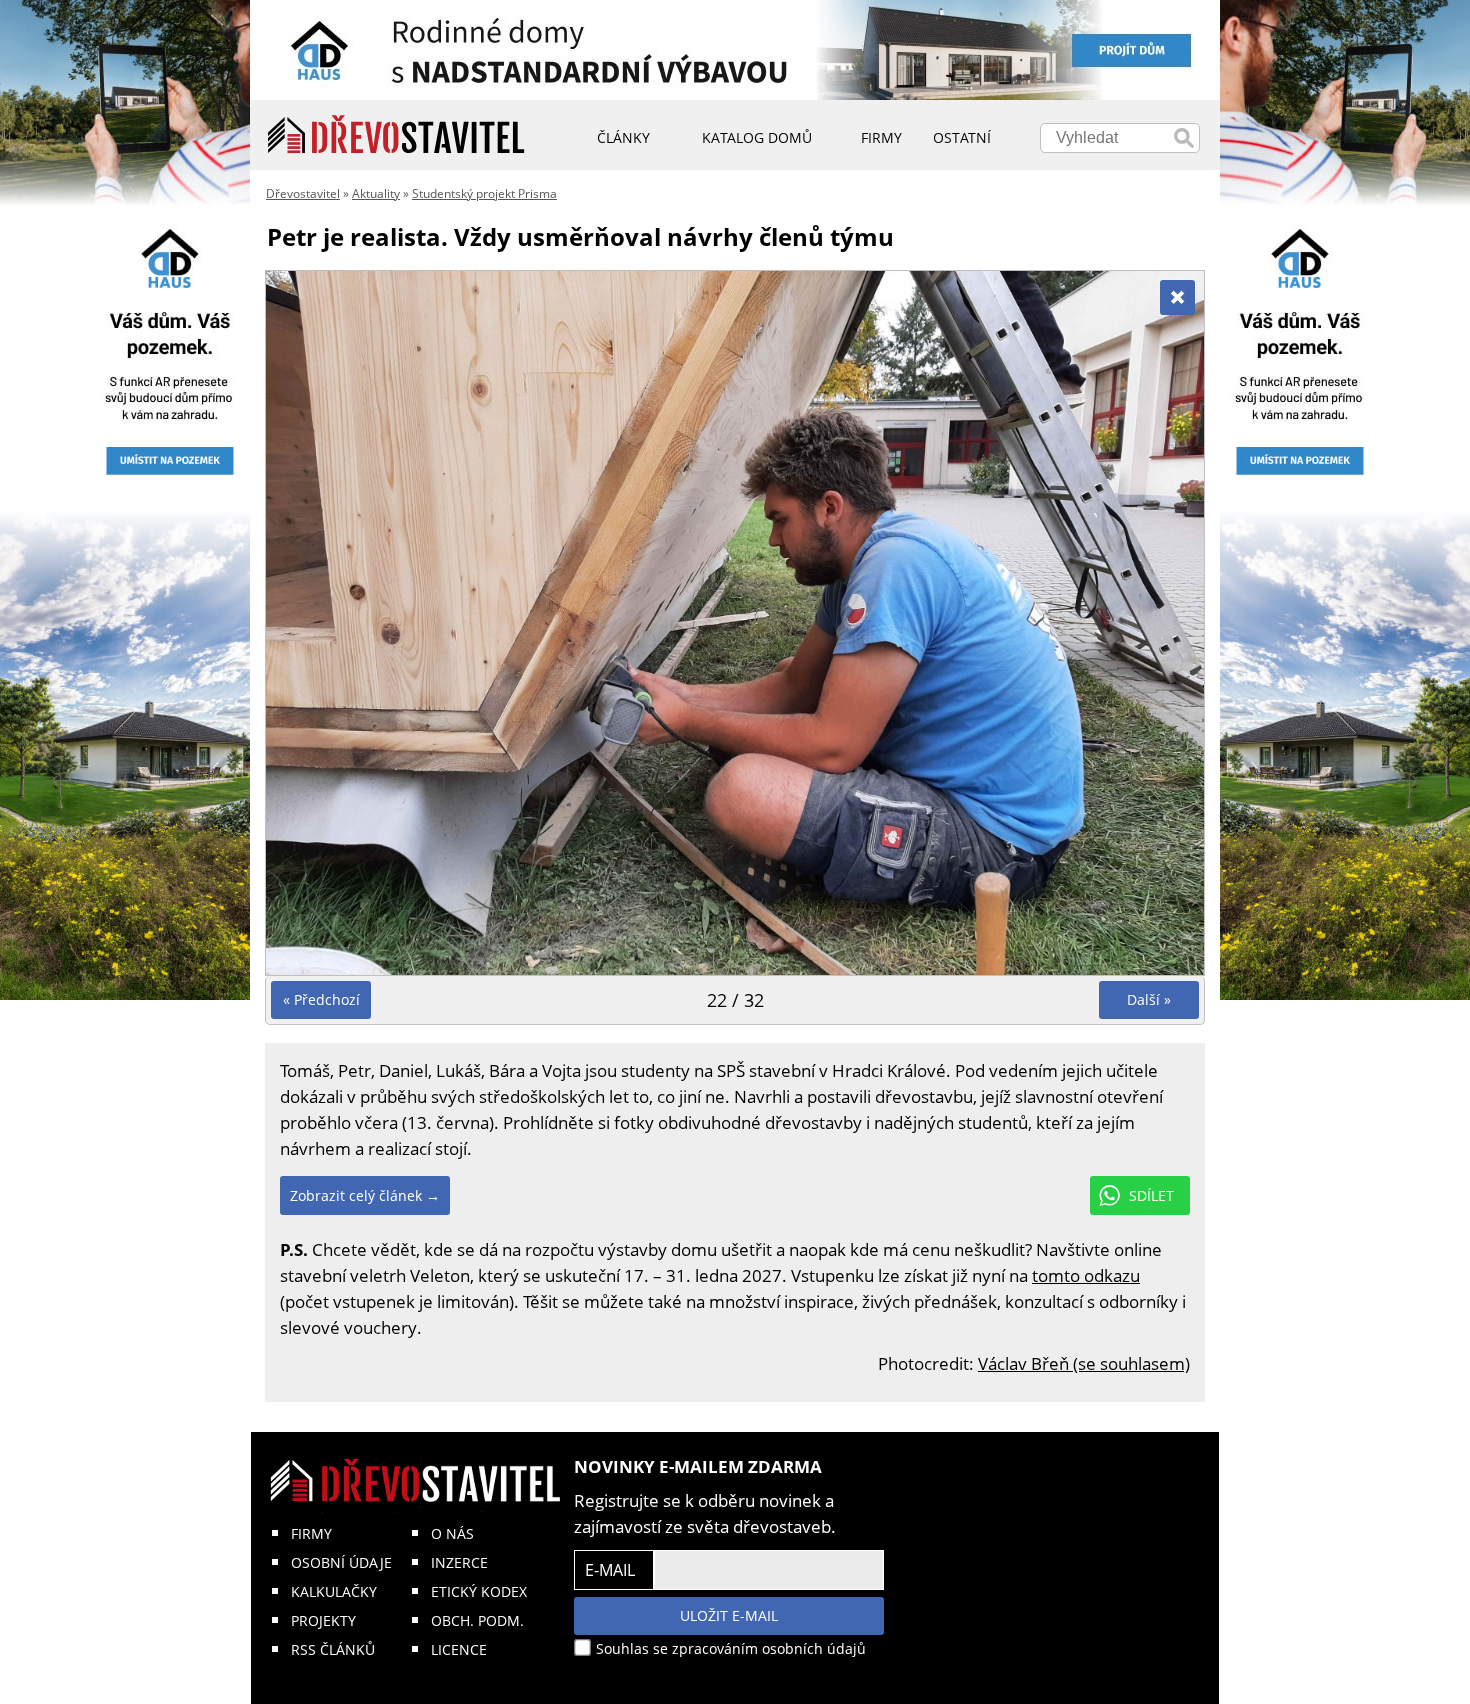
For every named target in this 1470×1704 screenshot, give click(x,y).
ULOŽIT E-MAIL (729, 1615)
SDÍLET (1151, 1195)
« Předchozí (321, 999)
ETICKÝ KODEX (479, 1591)
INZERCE (459, 1562)
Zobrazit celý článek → (365, 1195)
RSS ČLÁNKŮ (333, 1649)
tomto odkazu (1086, 1275)
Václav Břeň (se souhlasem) (1084, 1363)
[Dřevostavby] (396, 135)
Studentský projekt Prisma (484, 193)
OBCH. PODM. (477, 1620)
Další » (1149, 999)
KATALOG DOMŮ (757, 137)
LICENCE (459, 1649)
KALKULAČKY (334, 1591)
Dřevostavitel (303, 193)
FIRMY (311, 1533)
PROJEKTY (323, 1620)
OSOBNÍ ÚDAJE (341, 1562)
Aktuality (376, 193)
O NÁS (452, 1533)
